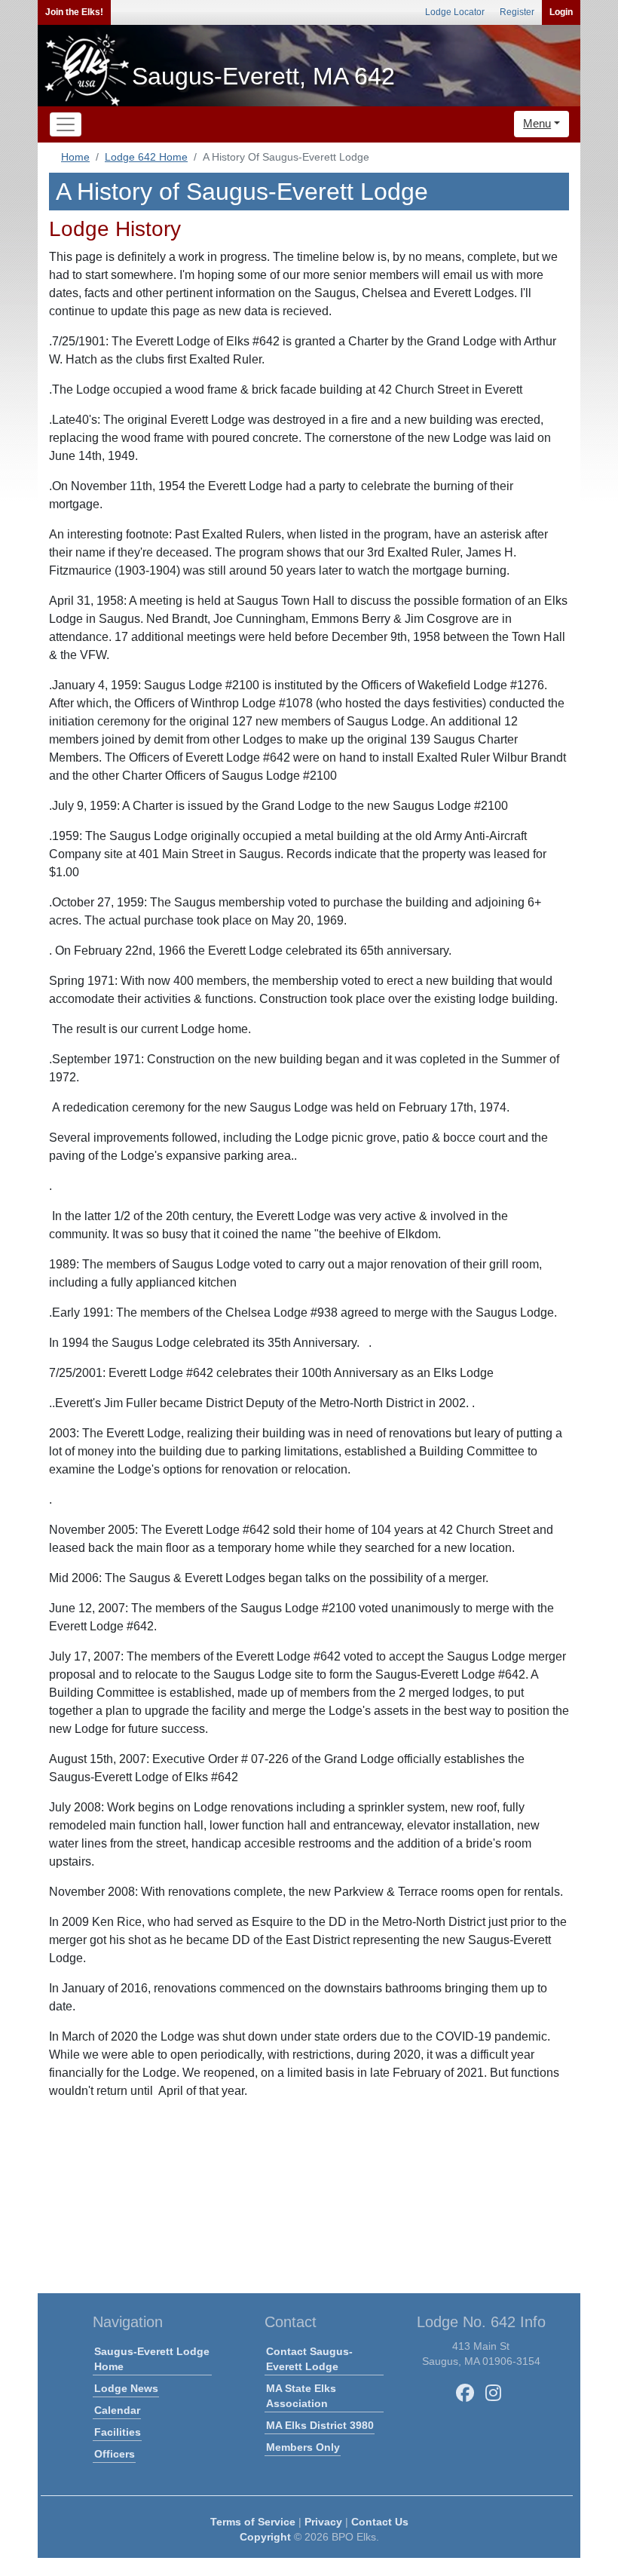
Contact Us (380, 2522)
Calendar (117, 2410)
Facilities (118, 2432)
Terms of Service (253, 2522)
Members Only (303, 2447)
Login (561, 12)
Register (517, 12)
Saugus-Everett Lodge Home (152, 2359)
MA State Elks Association (301, 2396)
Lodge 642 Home (146, 157)
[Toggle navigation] (66, 124)
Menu (537, 123)
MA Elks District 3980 (320, 2425)
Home (75, 157)
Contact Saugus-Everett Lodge (309, 2359)
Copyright (265, 2537)
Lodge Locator (455, 12)
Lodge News (126, 2388)
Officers (115, 2454)
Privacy (323, 2522)
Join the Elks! (74, 12)
